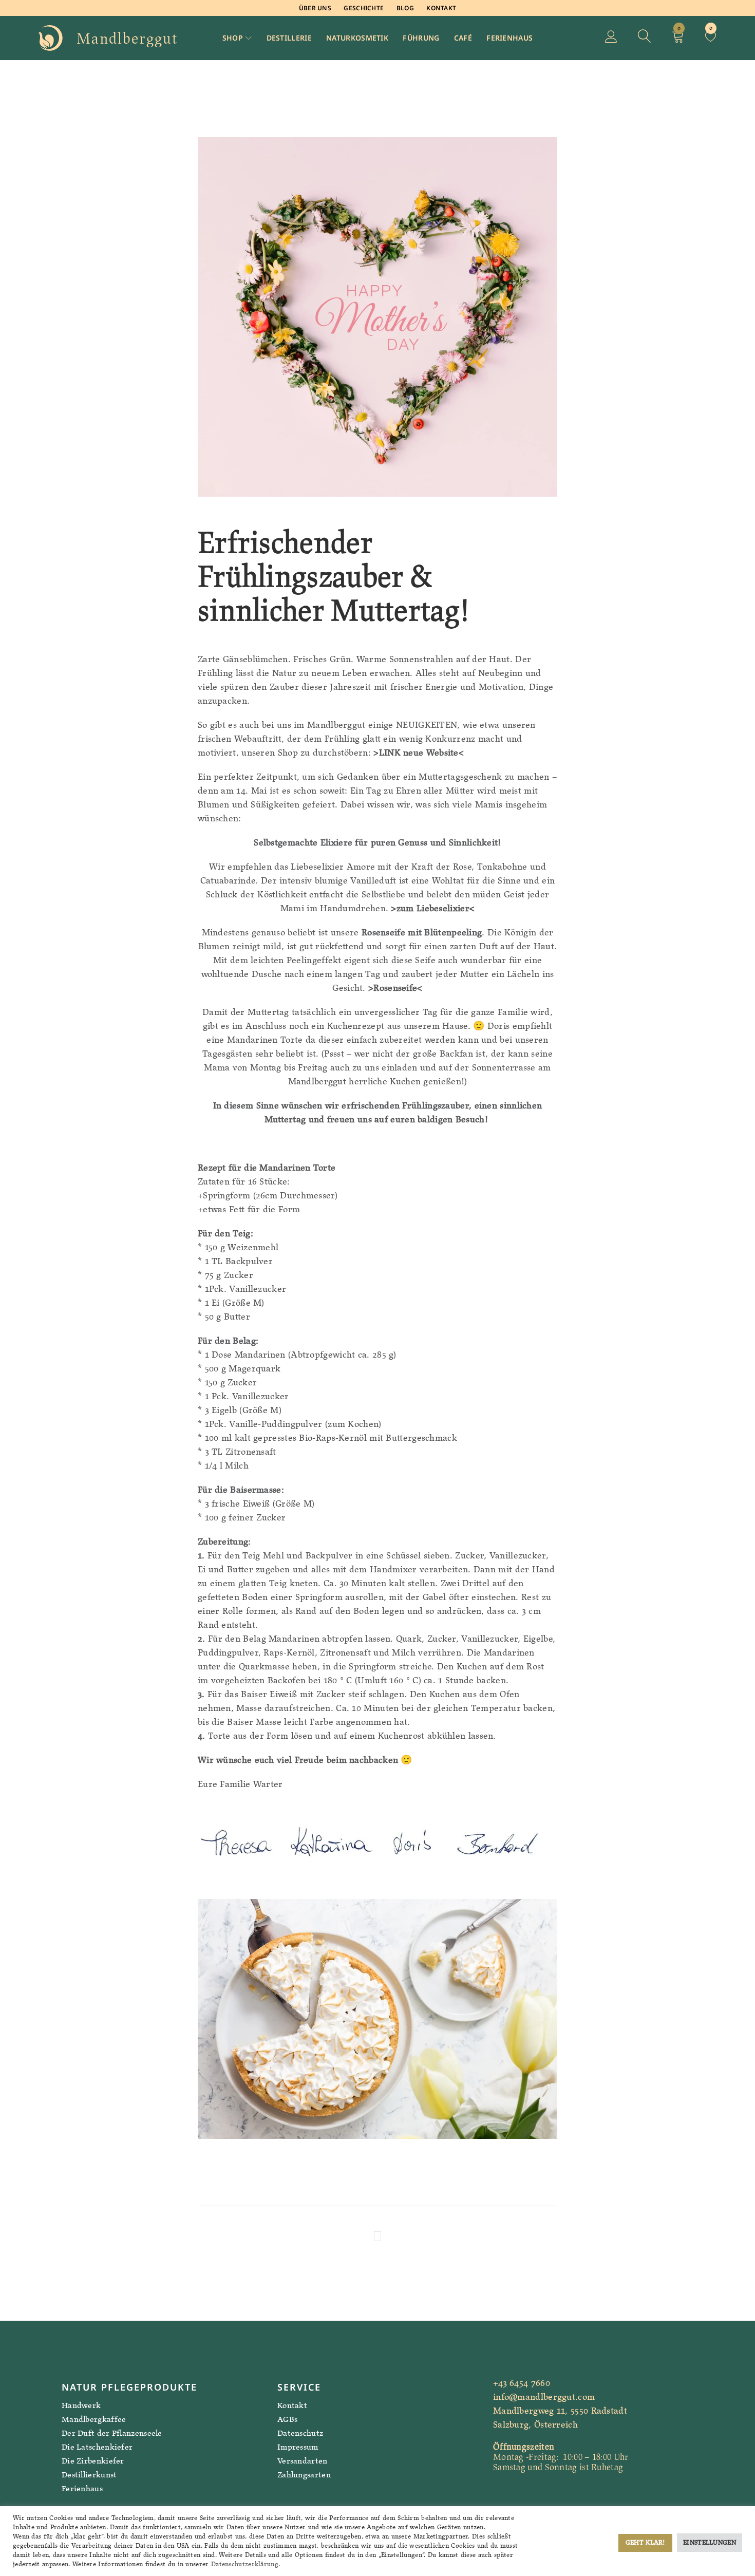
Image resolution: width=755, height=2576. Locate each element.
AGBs (287, 2419)
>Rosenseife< (395, 988)
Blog (405, 8)
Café (463, 38)
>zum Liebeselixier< (433, 908)
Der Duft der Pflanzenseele (112, 2433)
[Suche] (645, 38)
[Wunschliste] (711, 38)
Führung (421, 38)
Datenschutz (300, 2433)
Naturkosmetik (357, 38)
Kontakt (441, 8)
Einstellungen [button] (710, 2542)
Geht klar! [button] (645, 2542)
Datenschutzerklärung (245, 2564)
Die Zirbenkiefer (93, 2461)
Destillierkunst (89, 2475)
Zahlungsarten (304, 2475)
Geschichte (364, 8)
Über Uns (315, 8)
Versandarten (303, 2461)
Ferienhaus (509, 38)
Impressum (298, 2447)
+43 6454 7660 (522, 2383)
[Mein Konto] (611, 38)
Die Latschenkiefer (97, 2447)
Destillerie (289, 38)
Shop (233, 38)
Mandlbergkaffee (94, 2419)
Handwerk (81, 2405)
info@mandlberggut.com (544, 2397)
